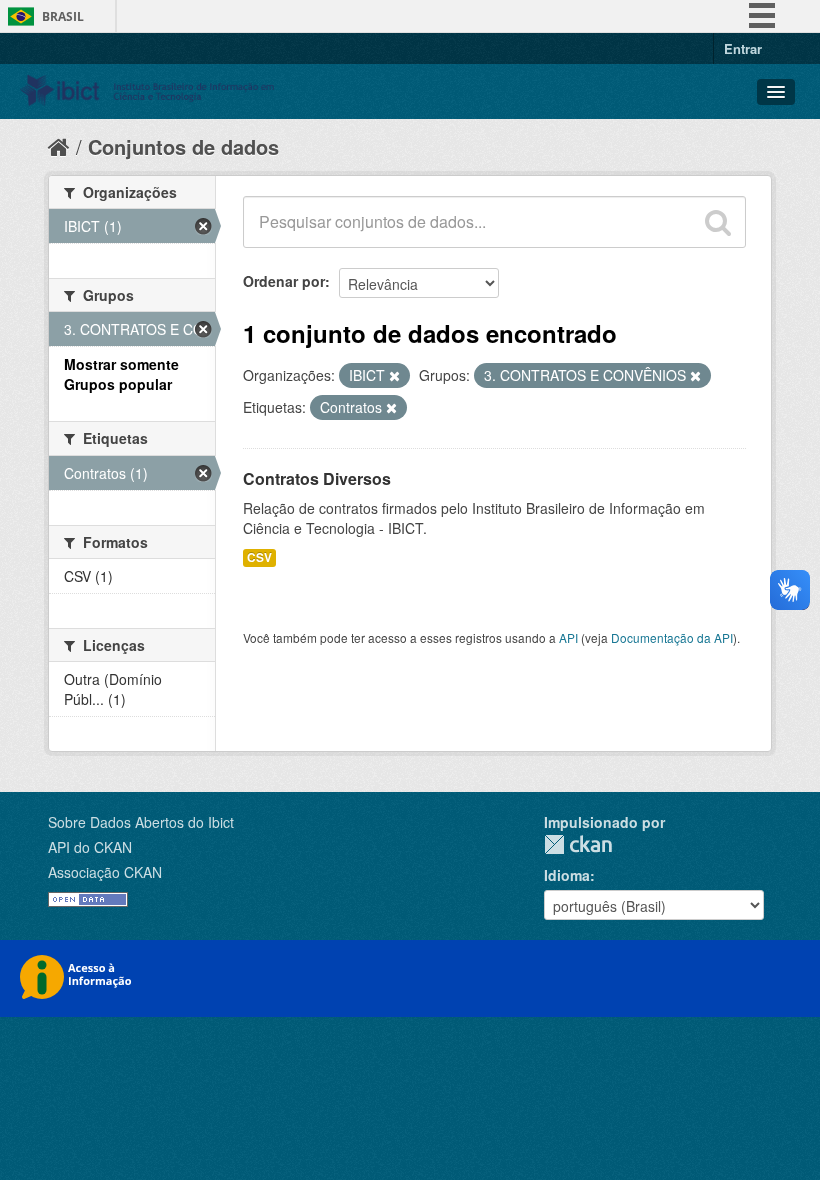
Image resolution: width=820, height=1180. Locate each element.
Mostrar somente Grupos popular (121, 374)
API (568, 637)
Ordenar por (284, 281)
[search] (718, 222)
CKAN (578, 844)
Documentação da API (672, 637)
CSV (259, 557)
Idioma (567, 875)
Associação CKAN (105, 872)
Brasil (63, 16)
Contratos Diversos (317, 478)
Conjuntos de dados (183, 146)
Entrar (743, 48)
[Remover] (394, 376)
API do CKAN (90, 847)
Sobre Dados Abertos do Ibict (141, 822)
